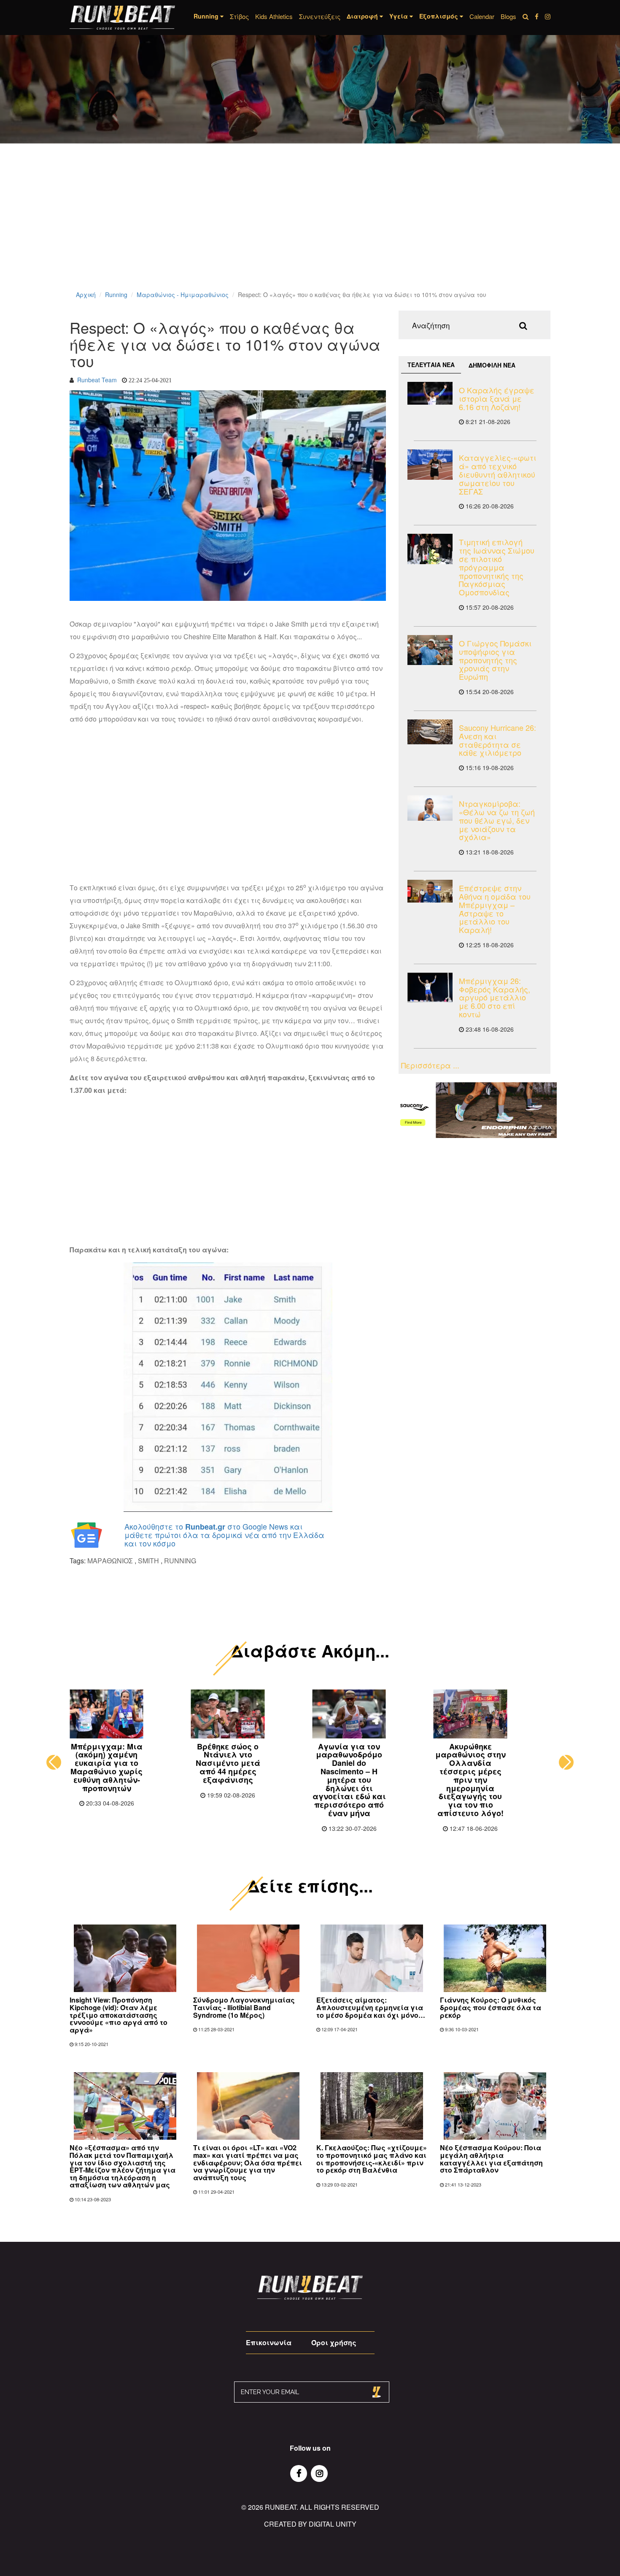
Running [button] (207, 16)
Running (116, 295)
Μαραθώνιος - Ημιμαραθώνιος (183, 295)
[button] (54, 1762)
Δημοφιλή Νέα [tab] (492, 365)
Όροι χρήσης (334, 2342)
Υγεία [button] (399, 16)
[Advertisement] (253, 228)
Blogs (508, 16)
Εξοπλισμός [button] (439, 16)
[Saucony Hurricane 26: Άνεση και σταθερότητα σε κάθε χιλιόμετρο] (430, 732)
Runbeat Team (97, 380)
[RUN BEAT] (122, 18)
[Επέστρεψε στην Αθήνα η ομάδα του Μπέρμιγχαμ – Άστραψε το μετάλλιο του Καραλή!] (430, 891)
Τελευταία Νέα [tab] (431, 365)
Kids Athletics (274, 16)
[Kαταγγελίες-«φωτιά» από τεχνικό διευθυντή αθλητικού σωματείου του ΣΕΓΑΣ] (430, 464)
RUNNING (180, 1561)
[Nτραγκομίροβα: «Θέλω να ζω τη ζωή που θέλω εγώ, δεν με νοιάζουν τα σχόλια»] (430, 808)
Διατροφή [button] (363, 16)
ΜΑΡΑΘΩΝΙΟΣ (110, 1561)
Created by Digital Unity (310, 2524)
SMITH (148, 1561)
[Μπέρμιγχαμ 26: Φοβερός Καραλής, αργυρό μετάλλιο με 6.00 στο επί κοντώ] (430, 988)
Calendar (482, 16)
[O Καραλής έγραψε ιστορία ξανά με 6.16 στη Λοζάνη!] (430, 393)
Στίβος (239, 16)
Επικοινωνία (269, 2342)
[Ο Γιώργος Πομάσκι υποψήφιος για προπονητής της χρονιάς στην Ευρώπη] (430, 650)
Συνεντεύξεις (320, 16)
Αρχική (86, 295)
